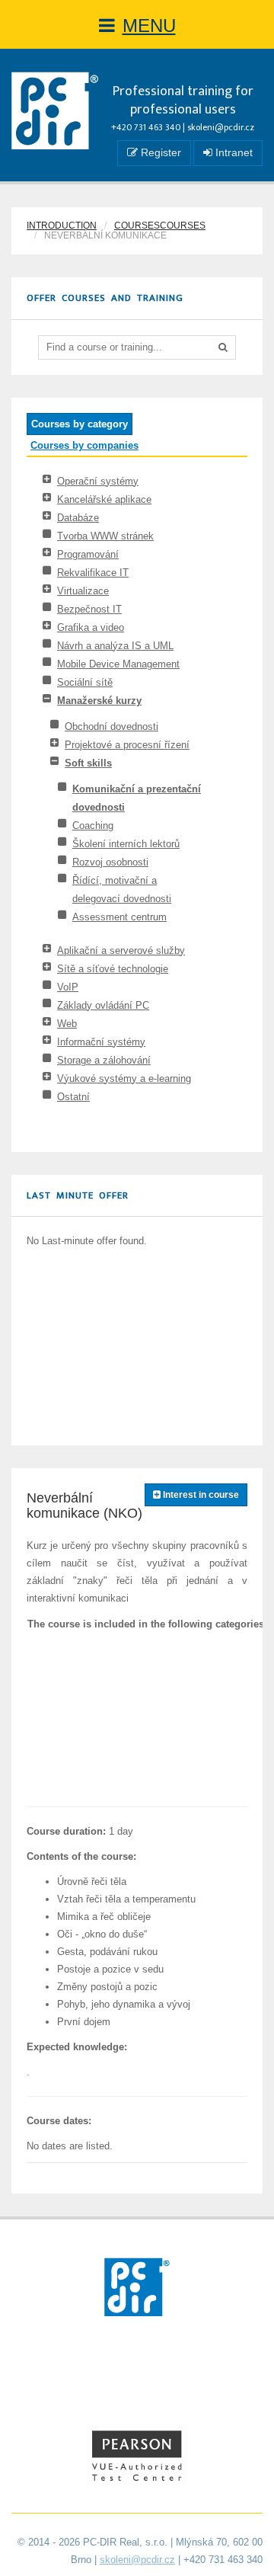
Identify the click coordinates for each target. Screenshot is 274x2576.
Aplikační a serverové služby (121, 950)
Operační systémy (98, 481)
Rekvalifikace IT (93, 573)
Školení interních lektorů (126, 844)
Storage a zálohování (104, 1060)
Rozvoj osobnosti (110, 862)
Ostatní (73, 1097)
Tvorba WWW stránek (105, 536)
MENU (149, 26)
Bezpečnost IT (89, 609)
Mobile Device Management (118, 664)
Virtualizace (83, 591)
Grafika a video (91, 627)
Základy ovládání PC (103, 1005)
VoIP (68, 987)
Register (159, 152)
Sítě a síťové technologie (113, 969)
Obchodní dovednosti (112, 726)
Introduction (62, 226)
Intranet (233, 152)
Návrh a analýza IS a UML (115, 646)
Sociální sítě (85, 682)
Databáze (78, 518)
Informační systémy (101, 1042)
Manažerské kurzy (99, 701)
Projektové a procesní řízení (127, 745)
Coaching (93, 826)
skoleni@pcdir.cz (221, 127)
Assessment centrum (119, 917)
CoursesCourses (160, 226)
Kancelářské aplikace (104, 499)
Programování (88, 554)
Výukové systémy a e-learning (124, 1078)
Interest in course (200, 1495)
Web (67, 1024)
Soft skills (88, 763)
